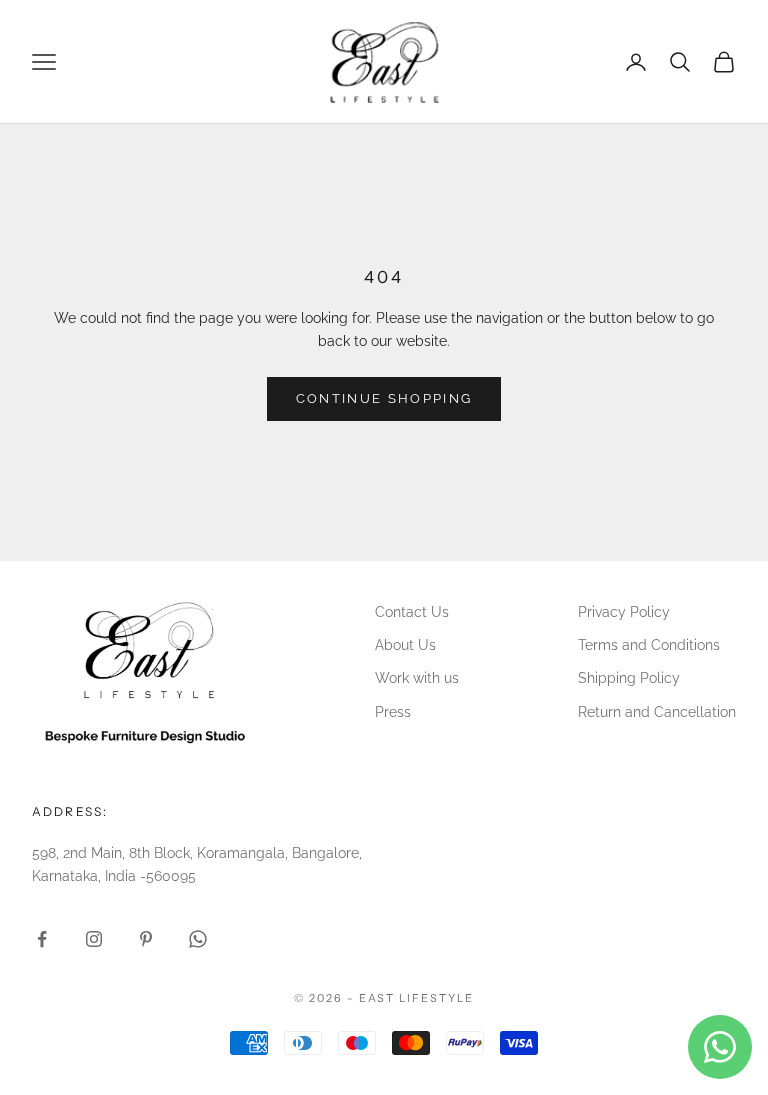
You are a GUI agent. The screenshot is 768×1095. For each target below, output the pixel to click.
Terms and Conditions (649, 645)
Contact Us (412, 612)
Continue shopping (384, 398)
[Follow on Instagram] (94, 939)
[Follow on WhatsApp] (198, 939)
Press (393, 712)
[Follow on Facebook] (42, 939)
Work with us (417, 678)
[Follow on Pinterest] (146, 939)
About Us (405, 645)
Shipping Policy (629, 678)
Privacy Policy (624, 612)
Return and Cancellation (657, 712)
